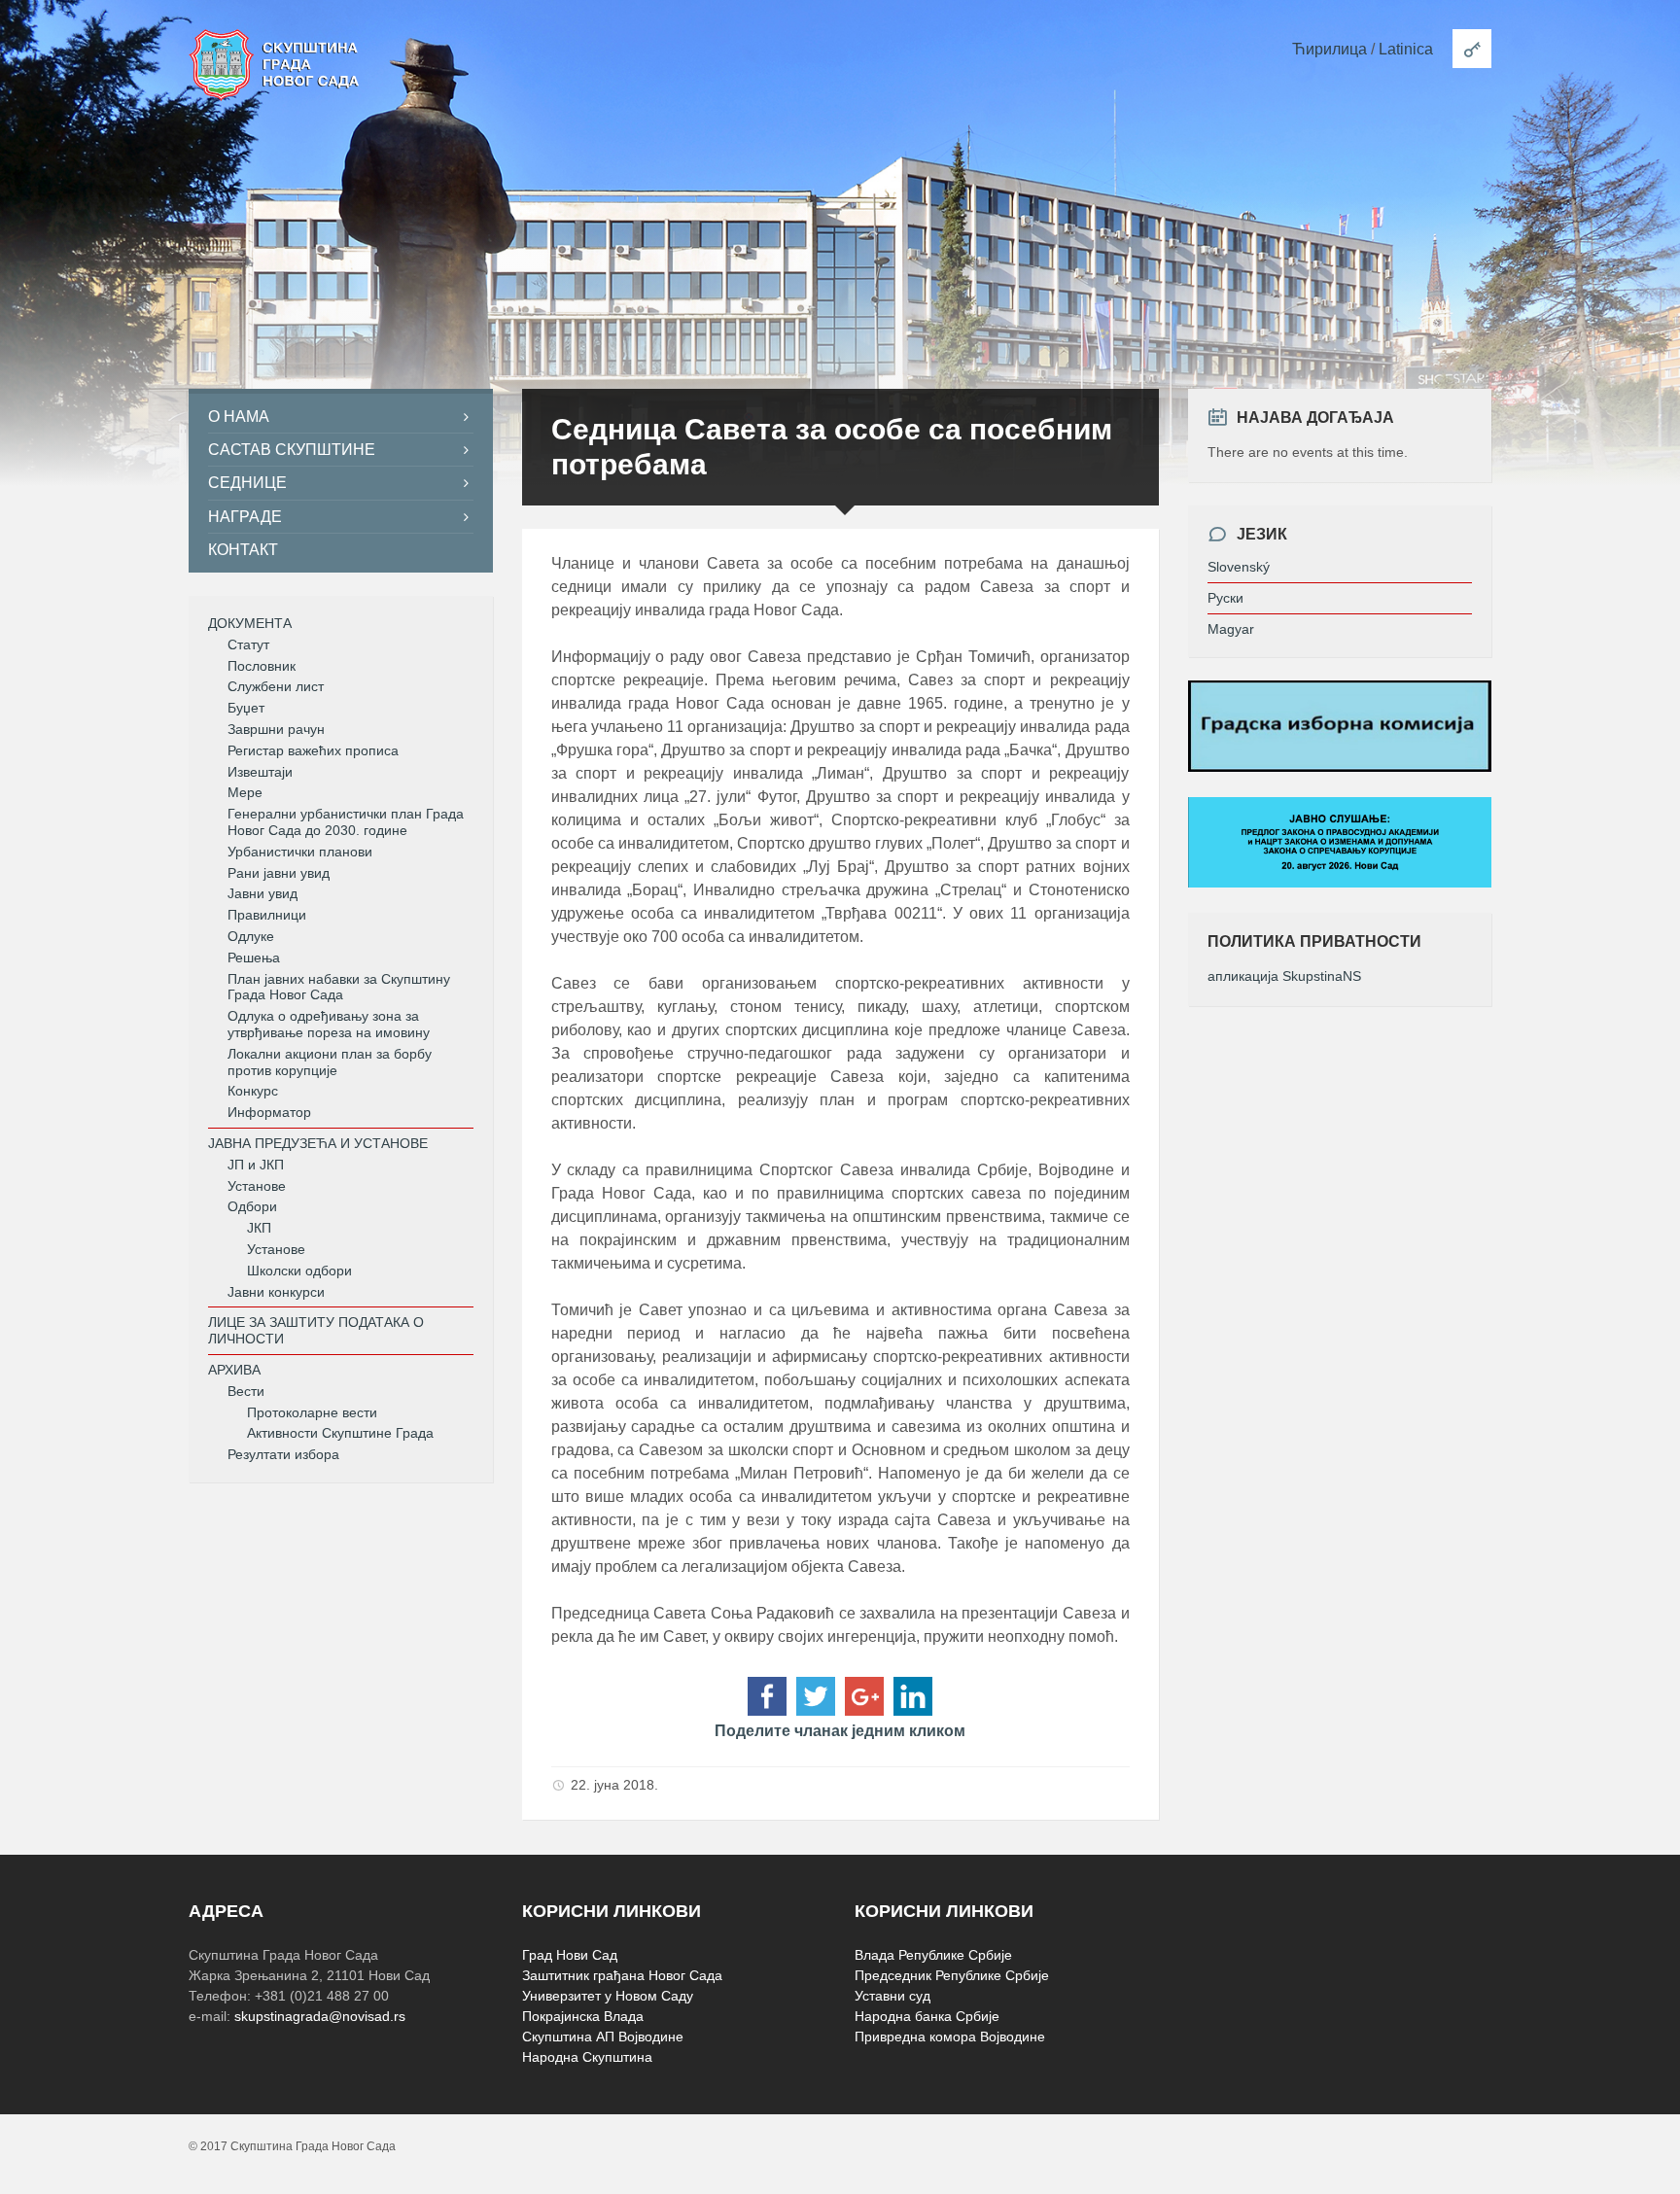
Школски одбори (299, 1271)
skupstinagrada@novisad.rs (320, 2016)
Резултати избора (283, 1454)
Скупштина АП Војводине (603, 2037)
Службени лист (276, 686)
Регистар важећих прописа (313, 750)
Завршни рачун (276, 729)
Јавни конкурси (276, 1292)
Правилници (267, 915)
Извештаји (260, 772)
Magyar (1231, 629)
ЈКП (259, 1228)
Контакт (243, 550)
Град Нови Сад (570, 1955)
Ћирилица (1330, 49)
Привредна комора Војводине (950, 2037)
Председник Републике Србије (952, 1975)
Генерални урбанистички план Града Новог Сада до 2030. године (346, 822)
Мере (245, 792)
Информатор (269, 1112)
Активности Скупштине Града (340, 1433)
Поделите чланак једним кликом (840, 1731)
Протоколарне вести (312, 1412)
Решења (254, 958)
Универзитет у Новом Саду (608, 1996)
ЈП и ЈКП (256, 1165)
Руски (1225, 598)
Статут (248, 644)
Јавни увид (262, 893)
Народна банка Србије (927, 2016)
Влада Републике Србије (933, 1955)
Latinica (1406, 49)
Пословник (262, 666)
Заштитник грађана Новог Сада (622, 1975)
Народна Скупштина (587, 2057)
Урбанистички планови (300, 852)
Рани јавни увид (279, 873)
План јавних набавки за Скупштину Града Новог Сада (339, 987)
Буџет (246, 708)
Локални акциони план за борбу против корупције (330, 1062)
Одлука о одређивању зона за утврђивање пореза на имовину (329, 1024)
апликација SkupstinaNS (1284, 976)
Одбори (252, 1206)
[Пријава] (1472, 49)
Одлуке (251, 936)
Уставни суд (892, 1996)
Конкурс (253, 1091)
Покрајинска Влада (583, 2016)
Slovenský (1239, 567)
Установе (257, 1186)
